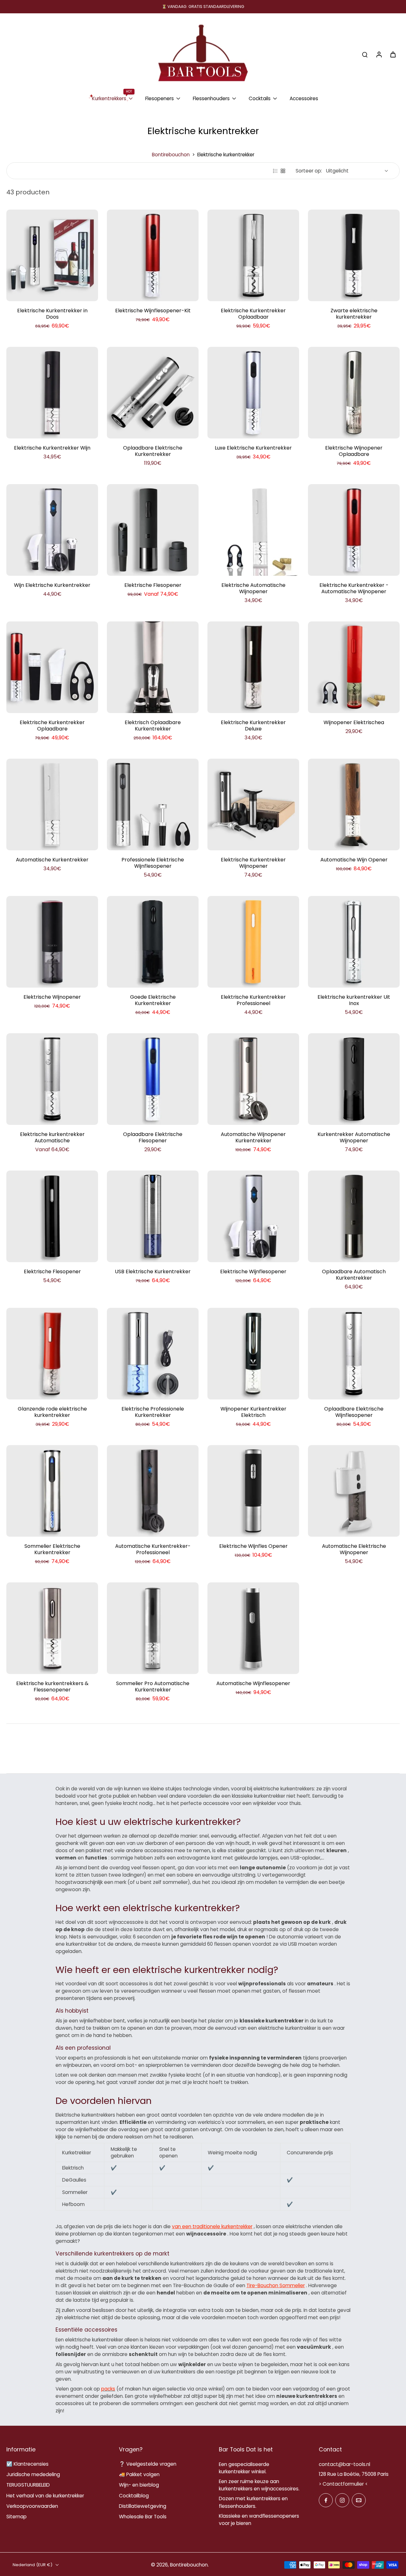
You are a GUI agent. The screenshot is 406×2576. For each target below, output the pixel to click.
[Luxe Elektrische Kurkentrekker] (253, 393)
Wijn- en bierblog (139, 2485)
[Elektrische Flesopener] (153, 530)
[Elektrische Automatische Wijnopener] (253, 530)
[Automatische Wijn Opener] (354, 805)
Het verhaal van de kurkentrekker (45, 2496)
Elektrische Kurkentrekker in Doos (52, 314)
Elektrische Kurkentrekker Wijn (52, 448)
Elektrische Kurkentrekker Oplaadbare (52, 726)
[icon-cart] (393, 54)
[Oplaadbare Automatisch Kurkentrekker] (354, 1216)
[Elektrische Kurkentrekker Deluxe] (253, 667)
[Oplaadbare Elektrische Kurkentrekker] (153, 393)
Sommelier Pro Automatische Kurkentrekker (153, 1687)
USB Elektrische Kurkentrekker (153, 1272)
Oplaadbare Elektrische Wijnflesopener (354, 1412)
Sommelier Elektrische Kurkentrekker (52, 1549)
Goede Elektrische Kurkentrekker (153, 1000)
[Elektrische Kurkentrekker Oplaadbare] (52, 667)
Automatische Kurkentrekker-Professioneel (153, 1549)
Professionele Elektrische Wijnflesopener (153, 863)
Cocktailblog (134, 2496)
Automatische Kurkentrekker (52, 860)
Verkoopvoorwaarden (32, 2506)
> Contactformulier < (343, 2484)
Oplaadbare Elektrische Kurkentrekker (153, 451)
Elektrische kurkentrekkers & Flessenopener (52, 1687)
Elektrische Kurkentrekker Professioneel (253, 1000)
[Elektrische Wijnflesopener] (253, 1216)
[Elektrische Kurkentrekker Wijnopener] (253, 805)
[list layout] (275, 171)
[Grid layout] (283, 171)
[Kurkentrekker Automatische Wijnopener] (354, 1079)
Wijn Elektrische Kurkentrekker (52, 585)
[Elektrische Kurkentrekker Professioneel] (253, 942)
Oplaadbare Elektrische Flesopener (153, 1137)
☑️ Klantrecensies (27, 2464)
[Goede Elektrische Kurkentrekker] (153, 942)
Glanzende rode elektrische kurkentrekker (52, 1412)
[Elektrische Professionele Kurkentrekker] (153, 1354)
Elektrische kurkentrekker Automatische (52, 1137)
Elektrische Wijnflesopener (253, 1272)
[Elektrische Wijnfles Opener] (253, 1491)
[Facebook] (326, 2500)
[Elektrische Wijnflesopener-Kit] (153, 255)
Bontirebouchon (171, 155)
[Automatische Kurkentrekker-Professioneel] (153, 1491)
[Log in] (379, 54)
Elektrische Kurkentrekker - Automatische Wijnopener (354, 588)
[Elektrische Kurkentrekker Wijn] (52, 393)
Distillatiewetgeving (143, 2506)
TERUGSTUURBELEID (28, 2485)
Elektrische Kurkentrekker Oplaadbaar (253, 314)
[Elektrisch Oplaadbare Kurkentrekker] (153, 667)
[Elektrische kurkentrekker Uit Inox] (354, 942)
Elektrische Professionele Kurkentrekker (153, 1412)
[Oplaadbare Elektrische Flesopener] (153, 1079)
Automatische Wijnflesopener (253, 1683)
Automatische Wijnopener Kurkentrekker (253, 1137)
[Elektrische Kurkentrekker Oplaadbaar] (253, 255)
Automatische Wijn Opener (354, 860)
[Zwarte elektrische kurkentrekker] (354, 255)
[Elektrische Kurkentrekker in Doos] (52, 255)
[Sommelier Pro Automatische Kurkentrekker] (153, 1628)
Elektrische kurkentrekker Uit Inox (354, 1000)
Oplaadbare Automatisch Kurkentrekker (354, 1275)
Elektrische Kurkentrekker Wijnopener (253, 863)
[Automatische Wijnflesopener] (253, 1628)
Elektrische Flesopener (153, 585)
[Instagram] (342, 2500)
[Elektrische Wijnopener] (52, 942)
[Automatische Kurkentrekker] (52, 805)
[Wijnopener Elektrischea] (354, 667)
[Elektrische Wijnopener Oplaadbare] (354, 393)
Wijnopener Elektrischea (354, 722)
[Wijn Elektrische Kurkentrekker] (52, 530)
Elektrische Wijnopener (52, 997)
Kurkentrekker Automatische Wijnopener (354, 1137)
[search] (365, 54)
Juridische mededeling (33, 2474)
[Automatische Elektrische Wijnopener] (354, 1491)
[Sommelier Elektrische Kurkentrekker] (52, 1491)
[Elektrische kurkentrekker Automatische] (52, 1079)
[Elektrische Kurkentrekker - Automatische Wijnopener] (354, 530)
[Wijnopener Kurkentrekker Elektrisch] (253, 1354)
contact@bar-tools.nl (344, 2464)
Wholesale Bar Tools (143, 2517)
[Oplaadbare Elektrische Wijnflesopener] (354, 1354)
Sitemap (16, 2517)
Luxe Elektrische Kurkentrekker (253, 448)
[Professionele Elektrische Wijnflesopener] (153, 805)
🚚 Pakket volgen (139, 2474)
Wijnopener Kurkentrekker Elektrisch (253, 1412)
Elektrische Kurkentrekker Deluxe (253, 726)
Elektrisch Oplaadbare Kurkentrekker (153, 726)
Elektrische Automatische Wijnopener (253, 588)
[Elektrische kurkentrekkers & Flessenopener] (52, 1628)
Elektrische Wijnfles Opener (253, 1546)
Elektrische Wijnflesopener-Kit (153, 311)
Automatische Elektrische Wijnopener (354, 1549)
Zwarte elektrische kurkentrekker (354, 314)
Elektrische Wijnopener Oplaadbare (354, 451)
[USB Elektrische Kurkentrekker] (153, 1216)
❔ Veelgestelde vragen (148, 2464)
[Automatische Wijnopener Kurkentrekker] (253, 1079)
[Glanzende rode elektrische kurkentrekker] (52, 1354)
